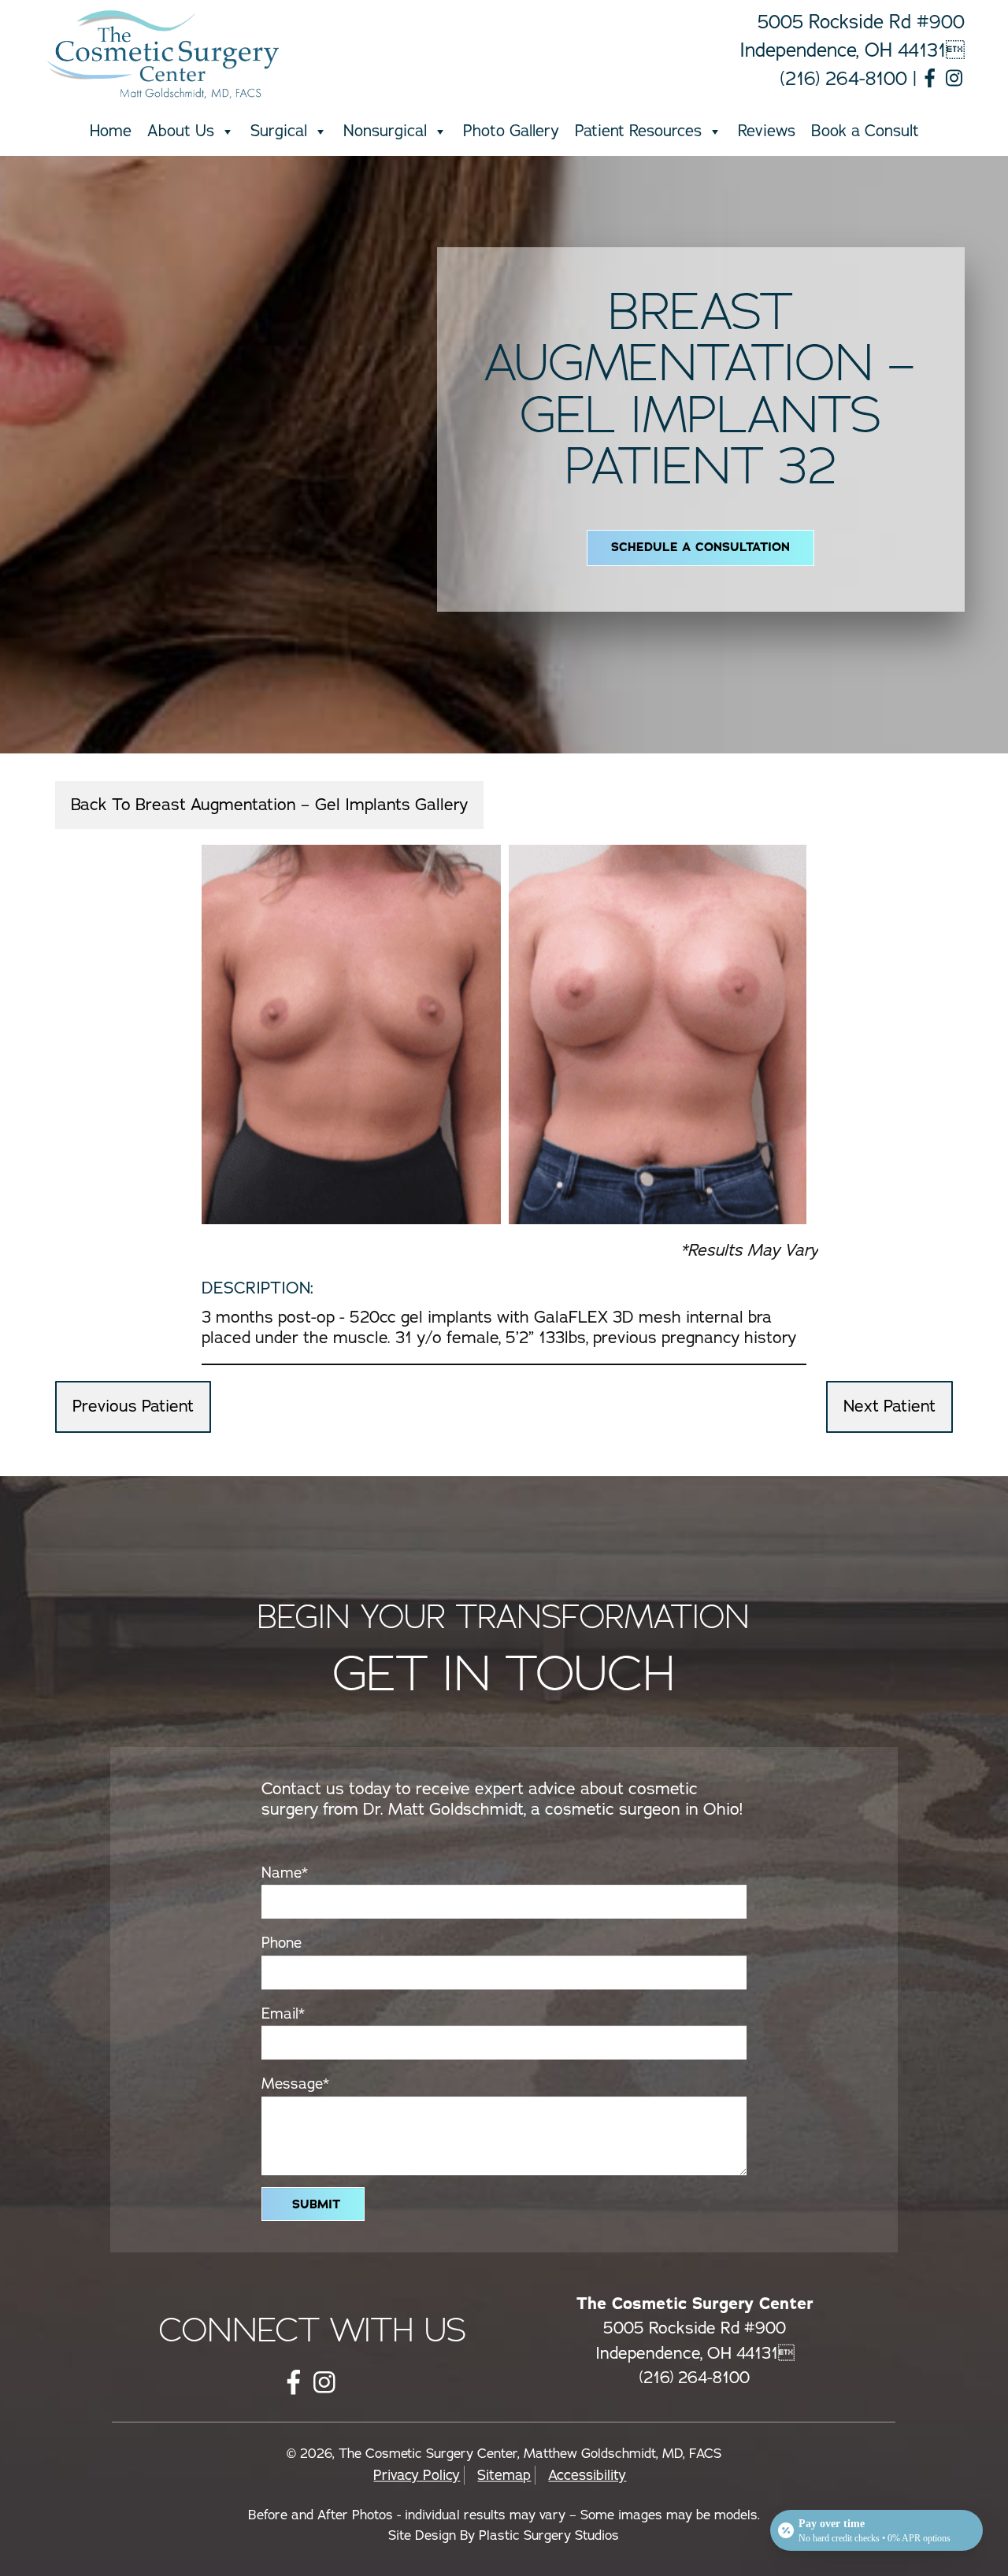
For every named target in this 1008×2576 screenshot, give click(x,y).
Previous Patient (133, 1406)
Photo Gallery (511, 131)
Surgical (279, 131)
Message (295, 2084)
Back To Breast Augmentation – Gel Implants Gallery (269, 805)
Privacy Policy (417, 2475)
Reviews (767, 131)
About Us (181, 131)
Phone (282, 1943)
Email (283, 2014)
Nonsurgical (385, 131)
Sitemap (504, 2475)
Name (285, 1873)
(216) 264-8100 (844, 79)
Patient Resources (638, 131)
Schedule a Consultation (700, 547)
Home (111, 131)
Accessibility (587, 2475)
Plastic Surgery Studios (549, 2535)
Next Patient (889, 1406)
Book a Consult (865, 131)
